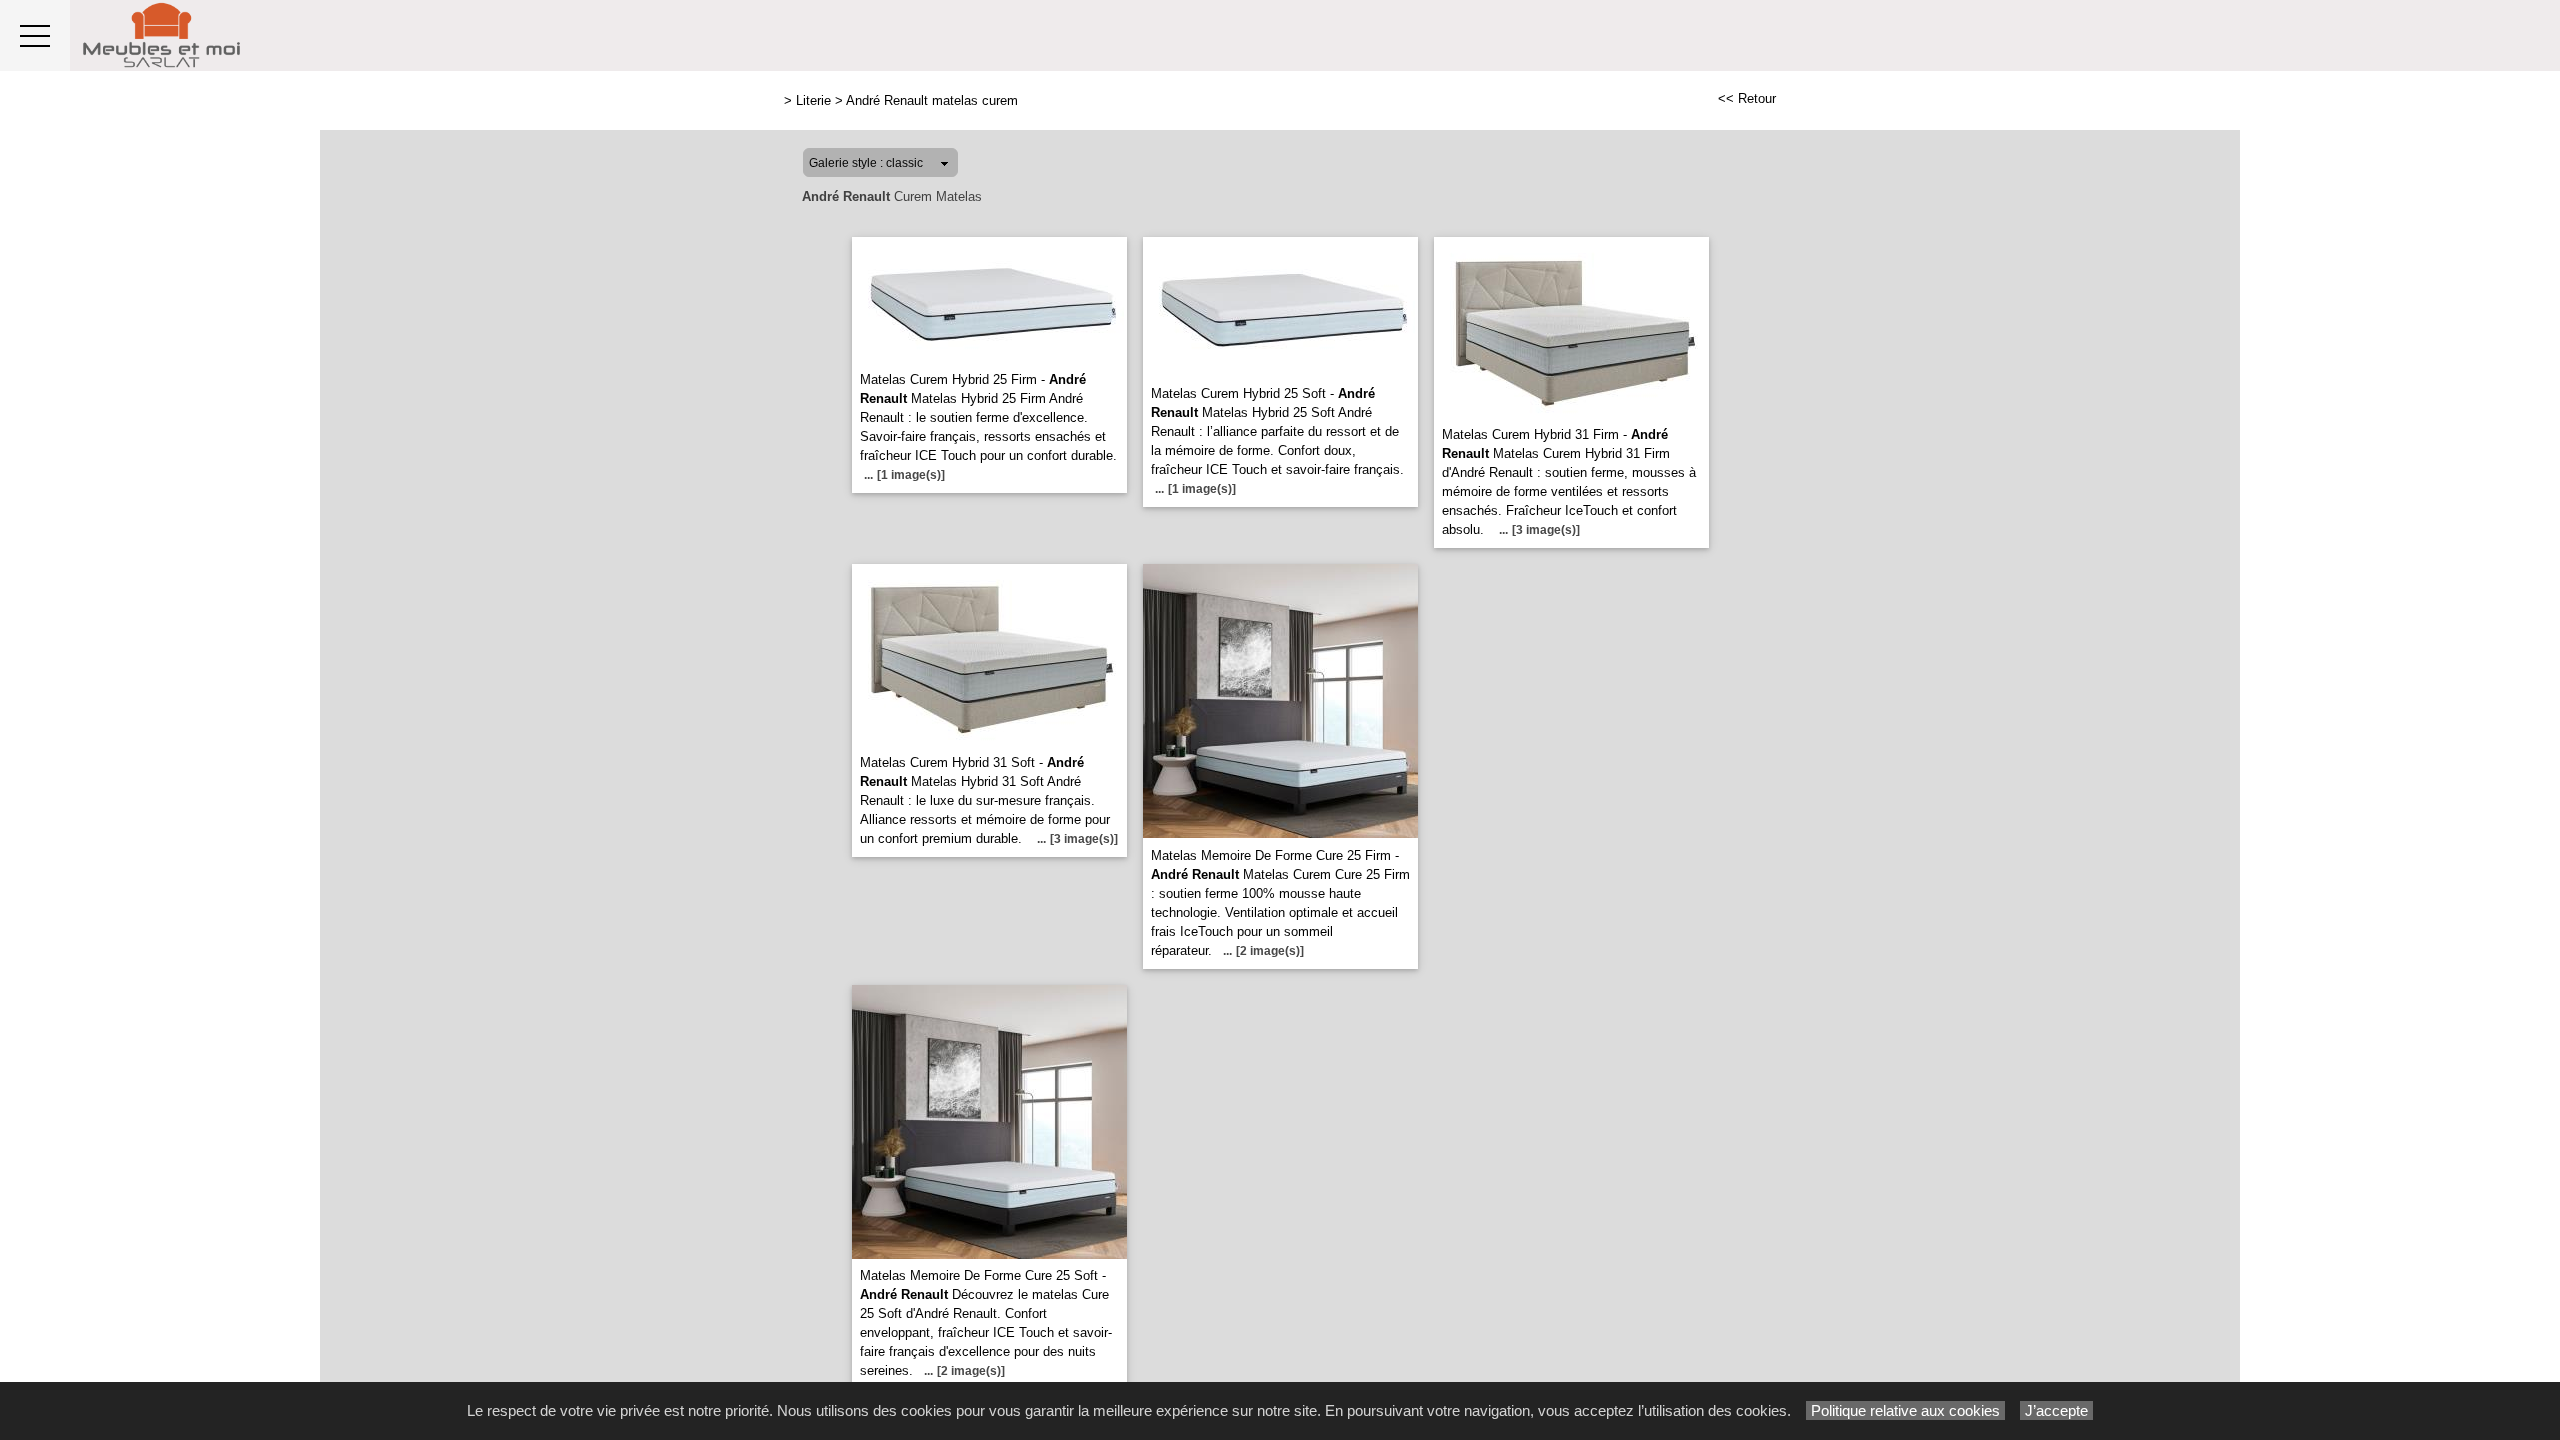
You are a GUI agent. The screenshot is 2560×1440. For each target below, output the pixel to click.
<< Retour (1747, 98)
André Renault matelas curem (932, 100)
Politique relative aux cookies (1905, 1410)
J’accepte (2056, 1410)
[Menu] (35, 35)
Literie (813, 100)
